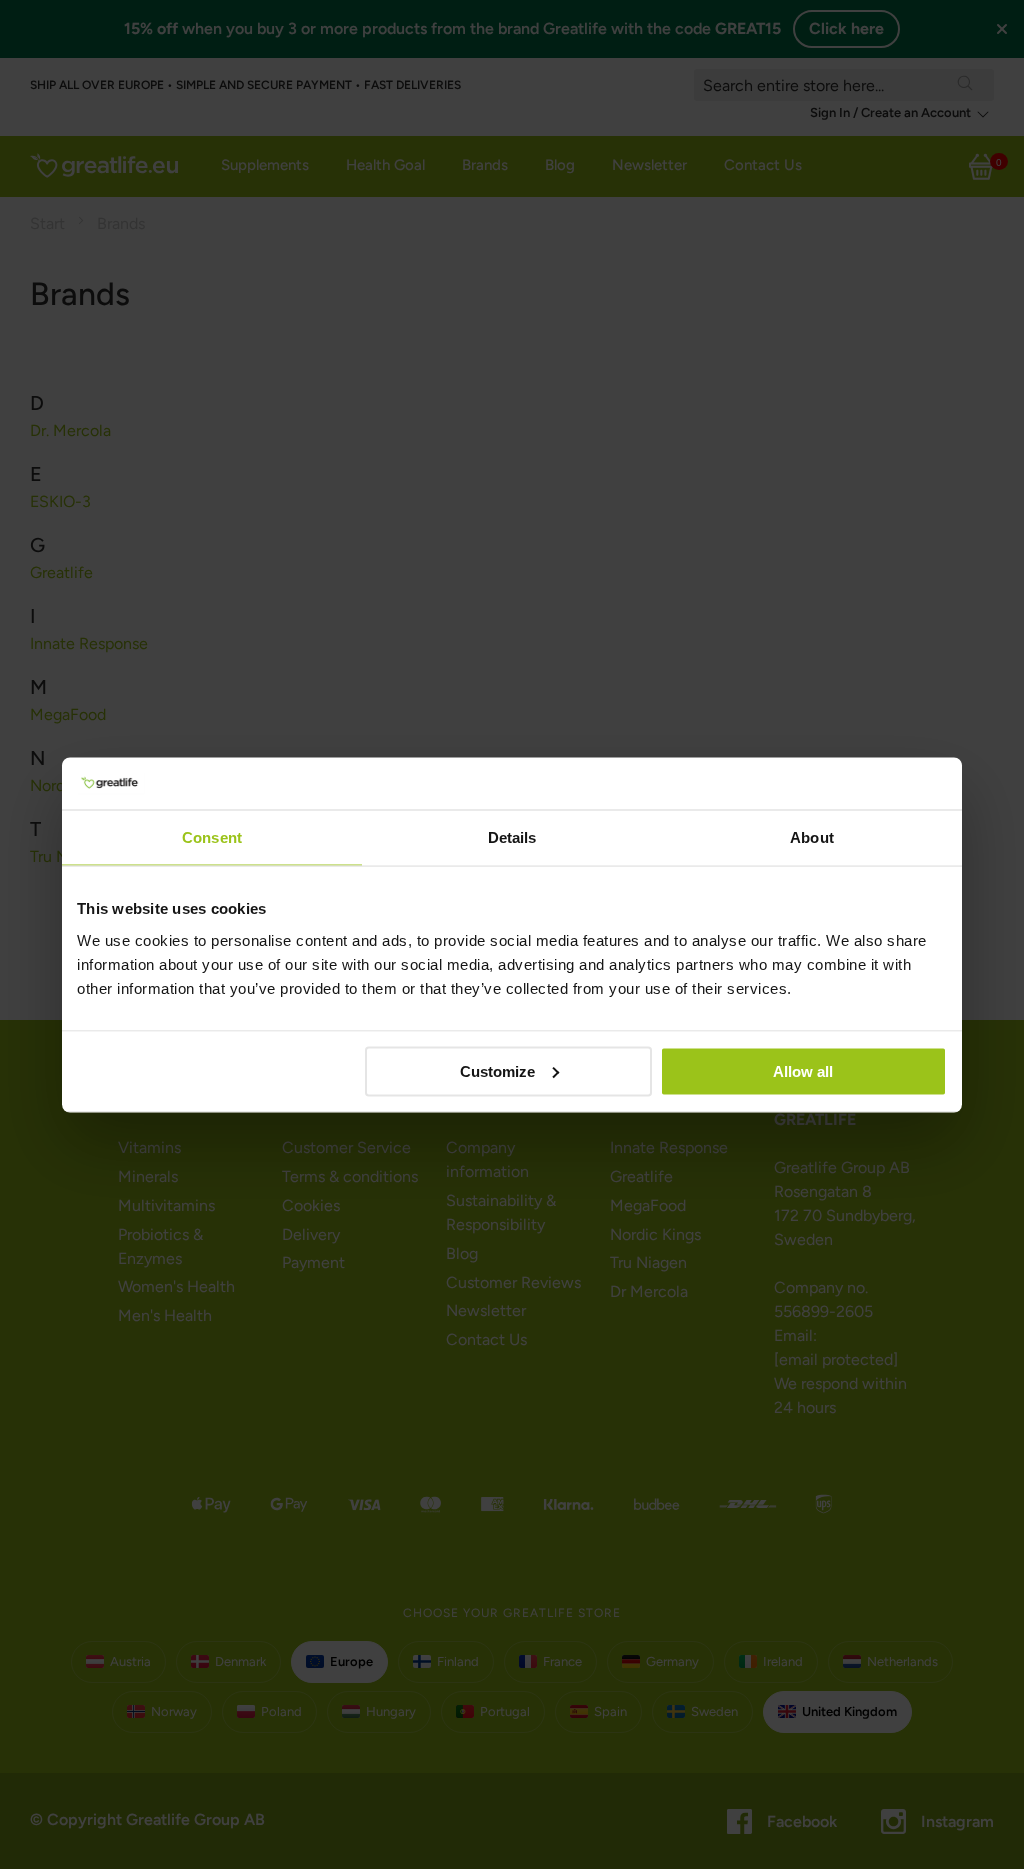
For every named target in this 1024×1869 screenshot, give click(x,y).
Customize (497, 1070)
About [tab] (812, 837)
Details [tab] (512, 837)
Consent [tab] (212, 837)
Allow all (803, 1070)
